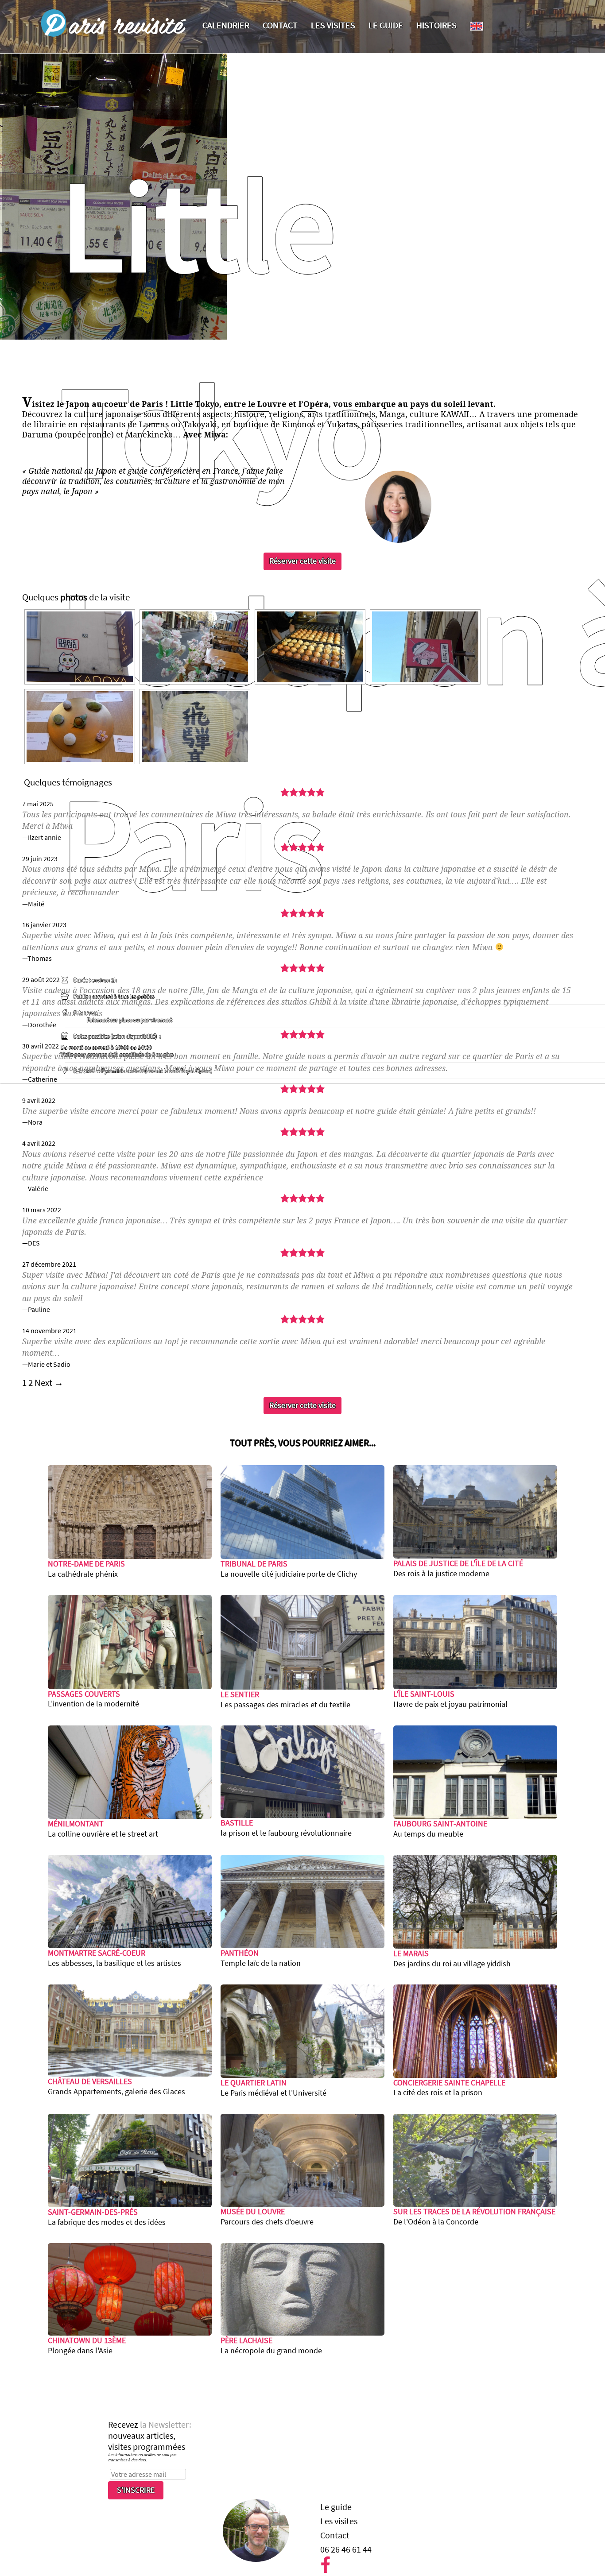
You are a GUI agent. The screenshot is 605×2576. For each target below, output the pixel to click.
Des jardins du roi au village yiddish (452, 1959)
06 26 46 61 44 (346, 2549)
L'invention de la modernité (93, 1699)
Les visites (333, 25)
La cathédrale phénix (86, 1569)
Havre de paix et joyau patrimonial (450, 1699)
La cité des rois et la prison (449, 2088)
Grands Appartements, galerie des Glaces (116, 2087)
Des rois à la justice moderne (458, 1568)
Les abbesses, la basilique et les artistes (114, 1958)
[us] (477, 26)
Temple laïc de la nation (261, 1958)
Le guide (386, 25)
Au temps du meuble (440, 1829)
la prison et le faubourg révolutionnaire (286, 1828)
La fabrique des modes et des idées (107, 2217)
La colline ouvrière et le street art (103, 1829)
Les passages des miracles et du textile (285, 1700)
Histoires (436, 25)
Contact (280, 25)
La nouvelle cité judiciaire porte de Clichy (289, 1569)
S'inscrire (136, 2490)
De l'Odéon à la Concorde (474, 2217)
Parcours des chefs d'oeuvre (267, 2217)
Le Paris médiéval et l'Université (273, 2088)
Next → (49, 1383)
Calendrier (226, 25)
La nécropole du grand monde (271, 2346)
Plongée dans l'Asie (87, 2346)
